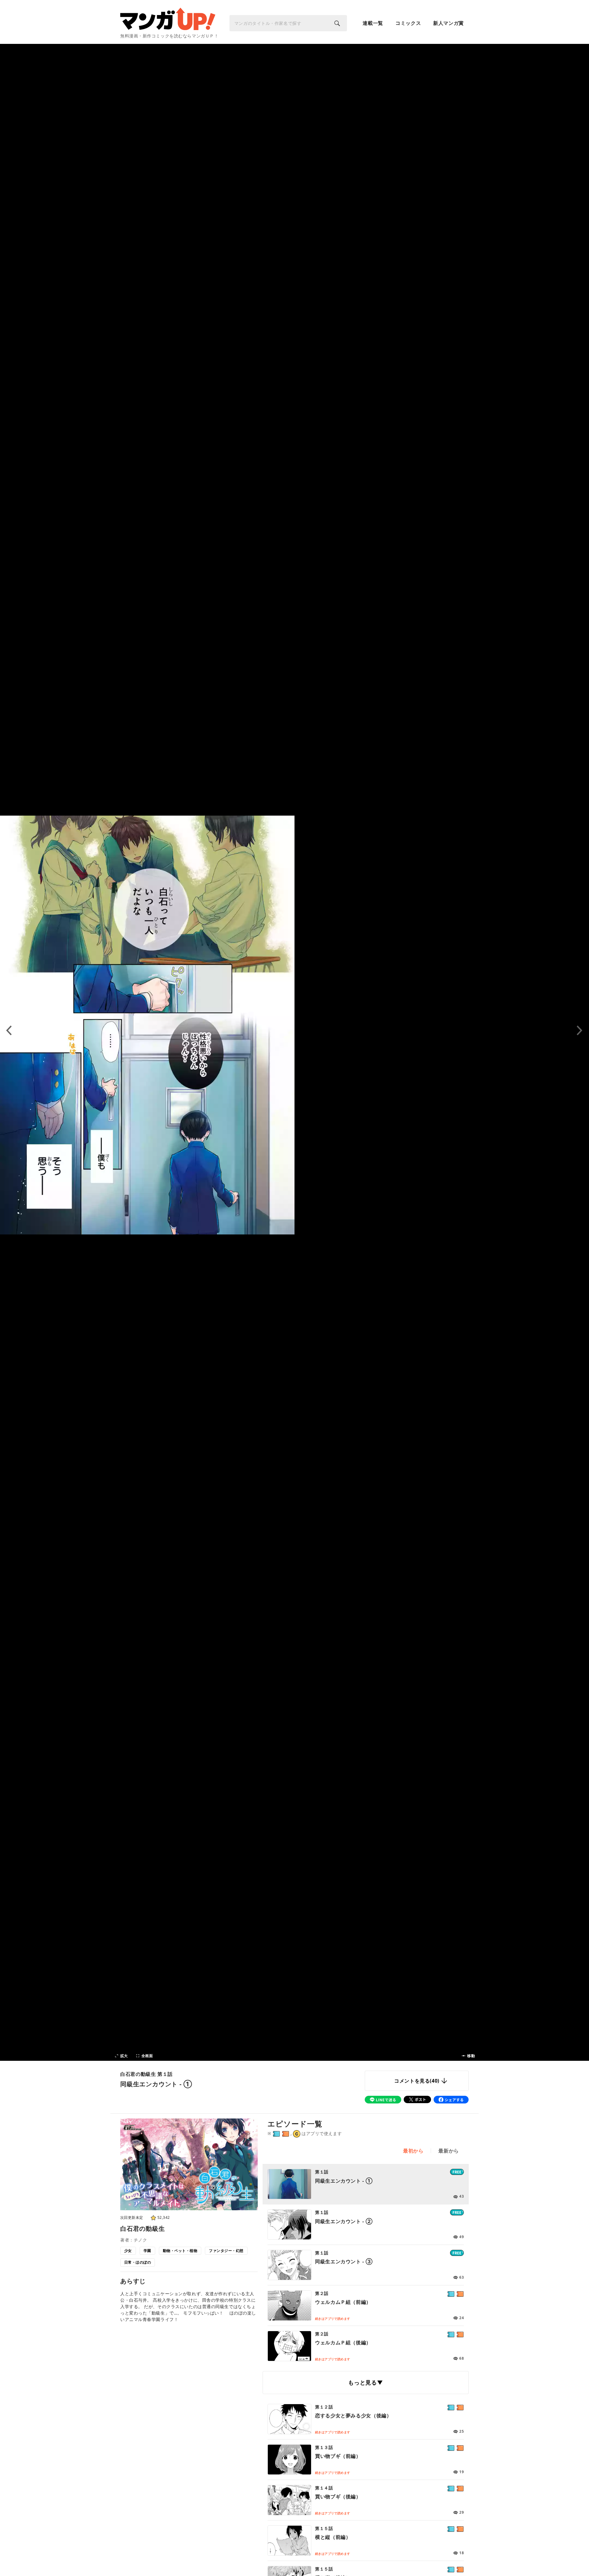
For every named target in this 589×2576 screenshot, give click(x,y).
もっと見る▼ (366, 2382)
